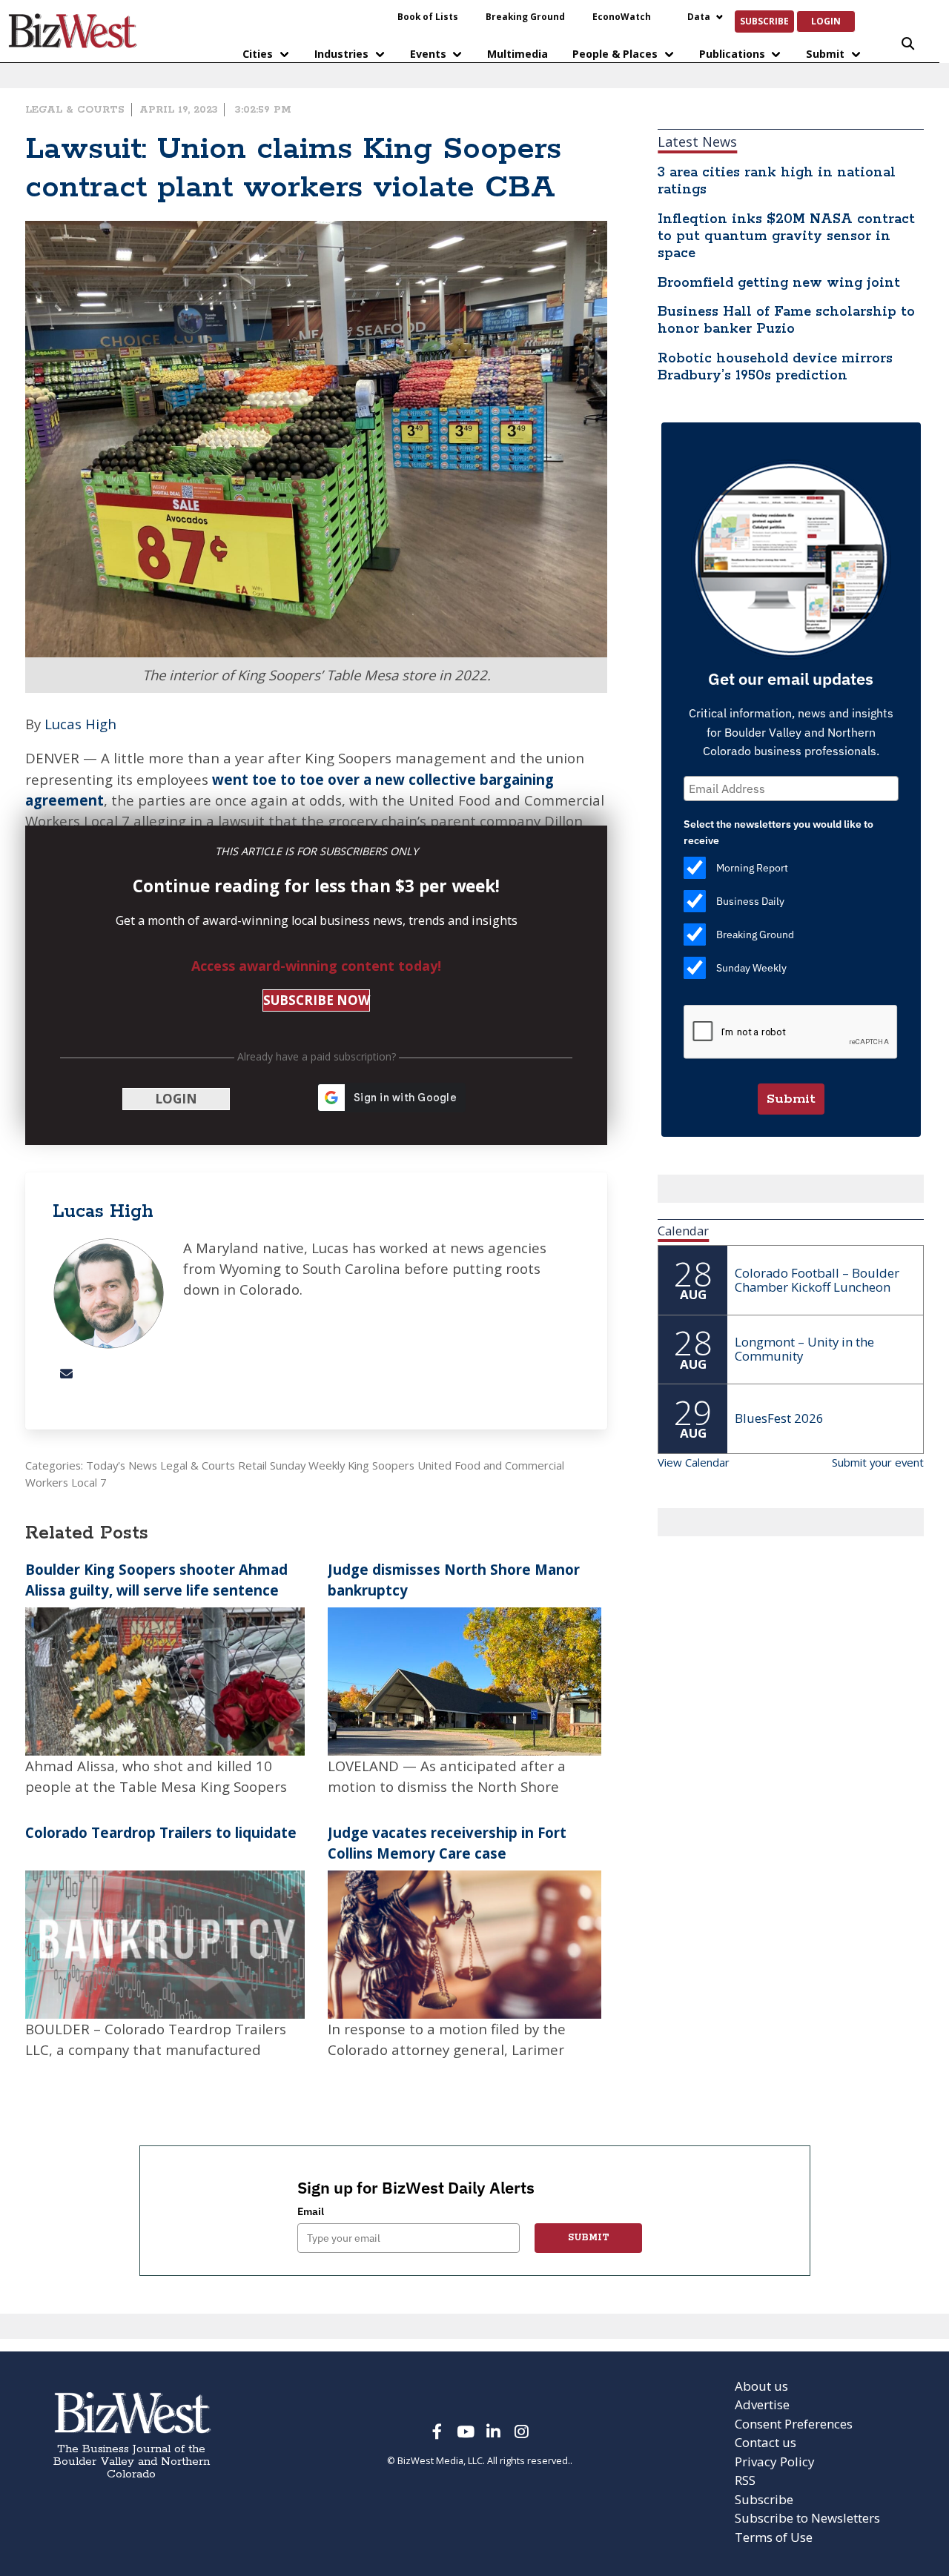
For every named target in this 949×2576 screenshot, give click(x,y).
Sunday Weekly (307, 1465)
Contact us (766, 2442)
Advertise (762, 2404)
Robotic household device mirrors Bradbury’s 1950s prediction (775, 367)
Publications (732, 54)
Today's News (122, 1465)
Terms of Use (774, 2537)
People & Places (615, 54)
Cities (258, 54)
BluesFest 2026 (779, 1418)
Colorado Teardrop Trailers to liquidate (161, 1832)
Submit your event (878, 1462)
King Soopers (381, 1465)
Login (826, 21)
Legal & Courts (75, 110)
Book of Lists (428, 16)
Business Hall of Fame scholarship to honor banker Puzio (786, 321)
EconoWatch (622, 16)
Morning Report (752, 868)
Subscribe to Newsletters (807, 2518)
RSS (745, 2480)
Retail (252, 1465)
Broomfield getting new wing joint (779, 283)
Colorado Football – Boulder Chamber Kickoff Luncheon (817, 1280)
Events (428, 54)
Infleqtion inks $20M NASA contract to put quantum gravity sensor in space (786, 236)
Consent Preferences (794, 2424)
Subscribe (764, 21)
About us (761, 2386)
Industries (341, 54)
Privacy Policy (775, 2462)
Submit (825, 54)
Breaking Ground (525, 16)
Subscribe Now (317, 1000)
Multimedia (518, 54)
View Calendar (694, 1462)
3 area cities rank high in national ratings (777, 181)
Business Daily (750, 901)
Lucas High (80, 724)
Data (699, 16)
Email (311, 2211)
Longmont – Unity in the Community (804, 1349)
